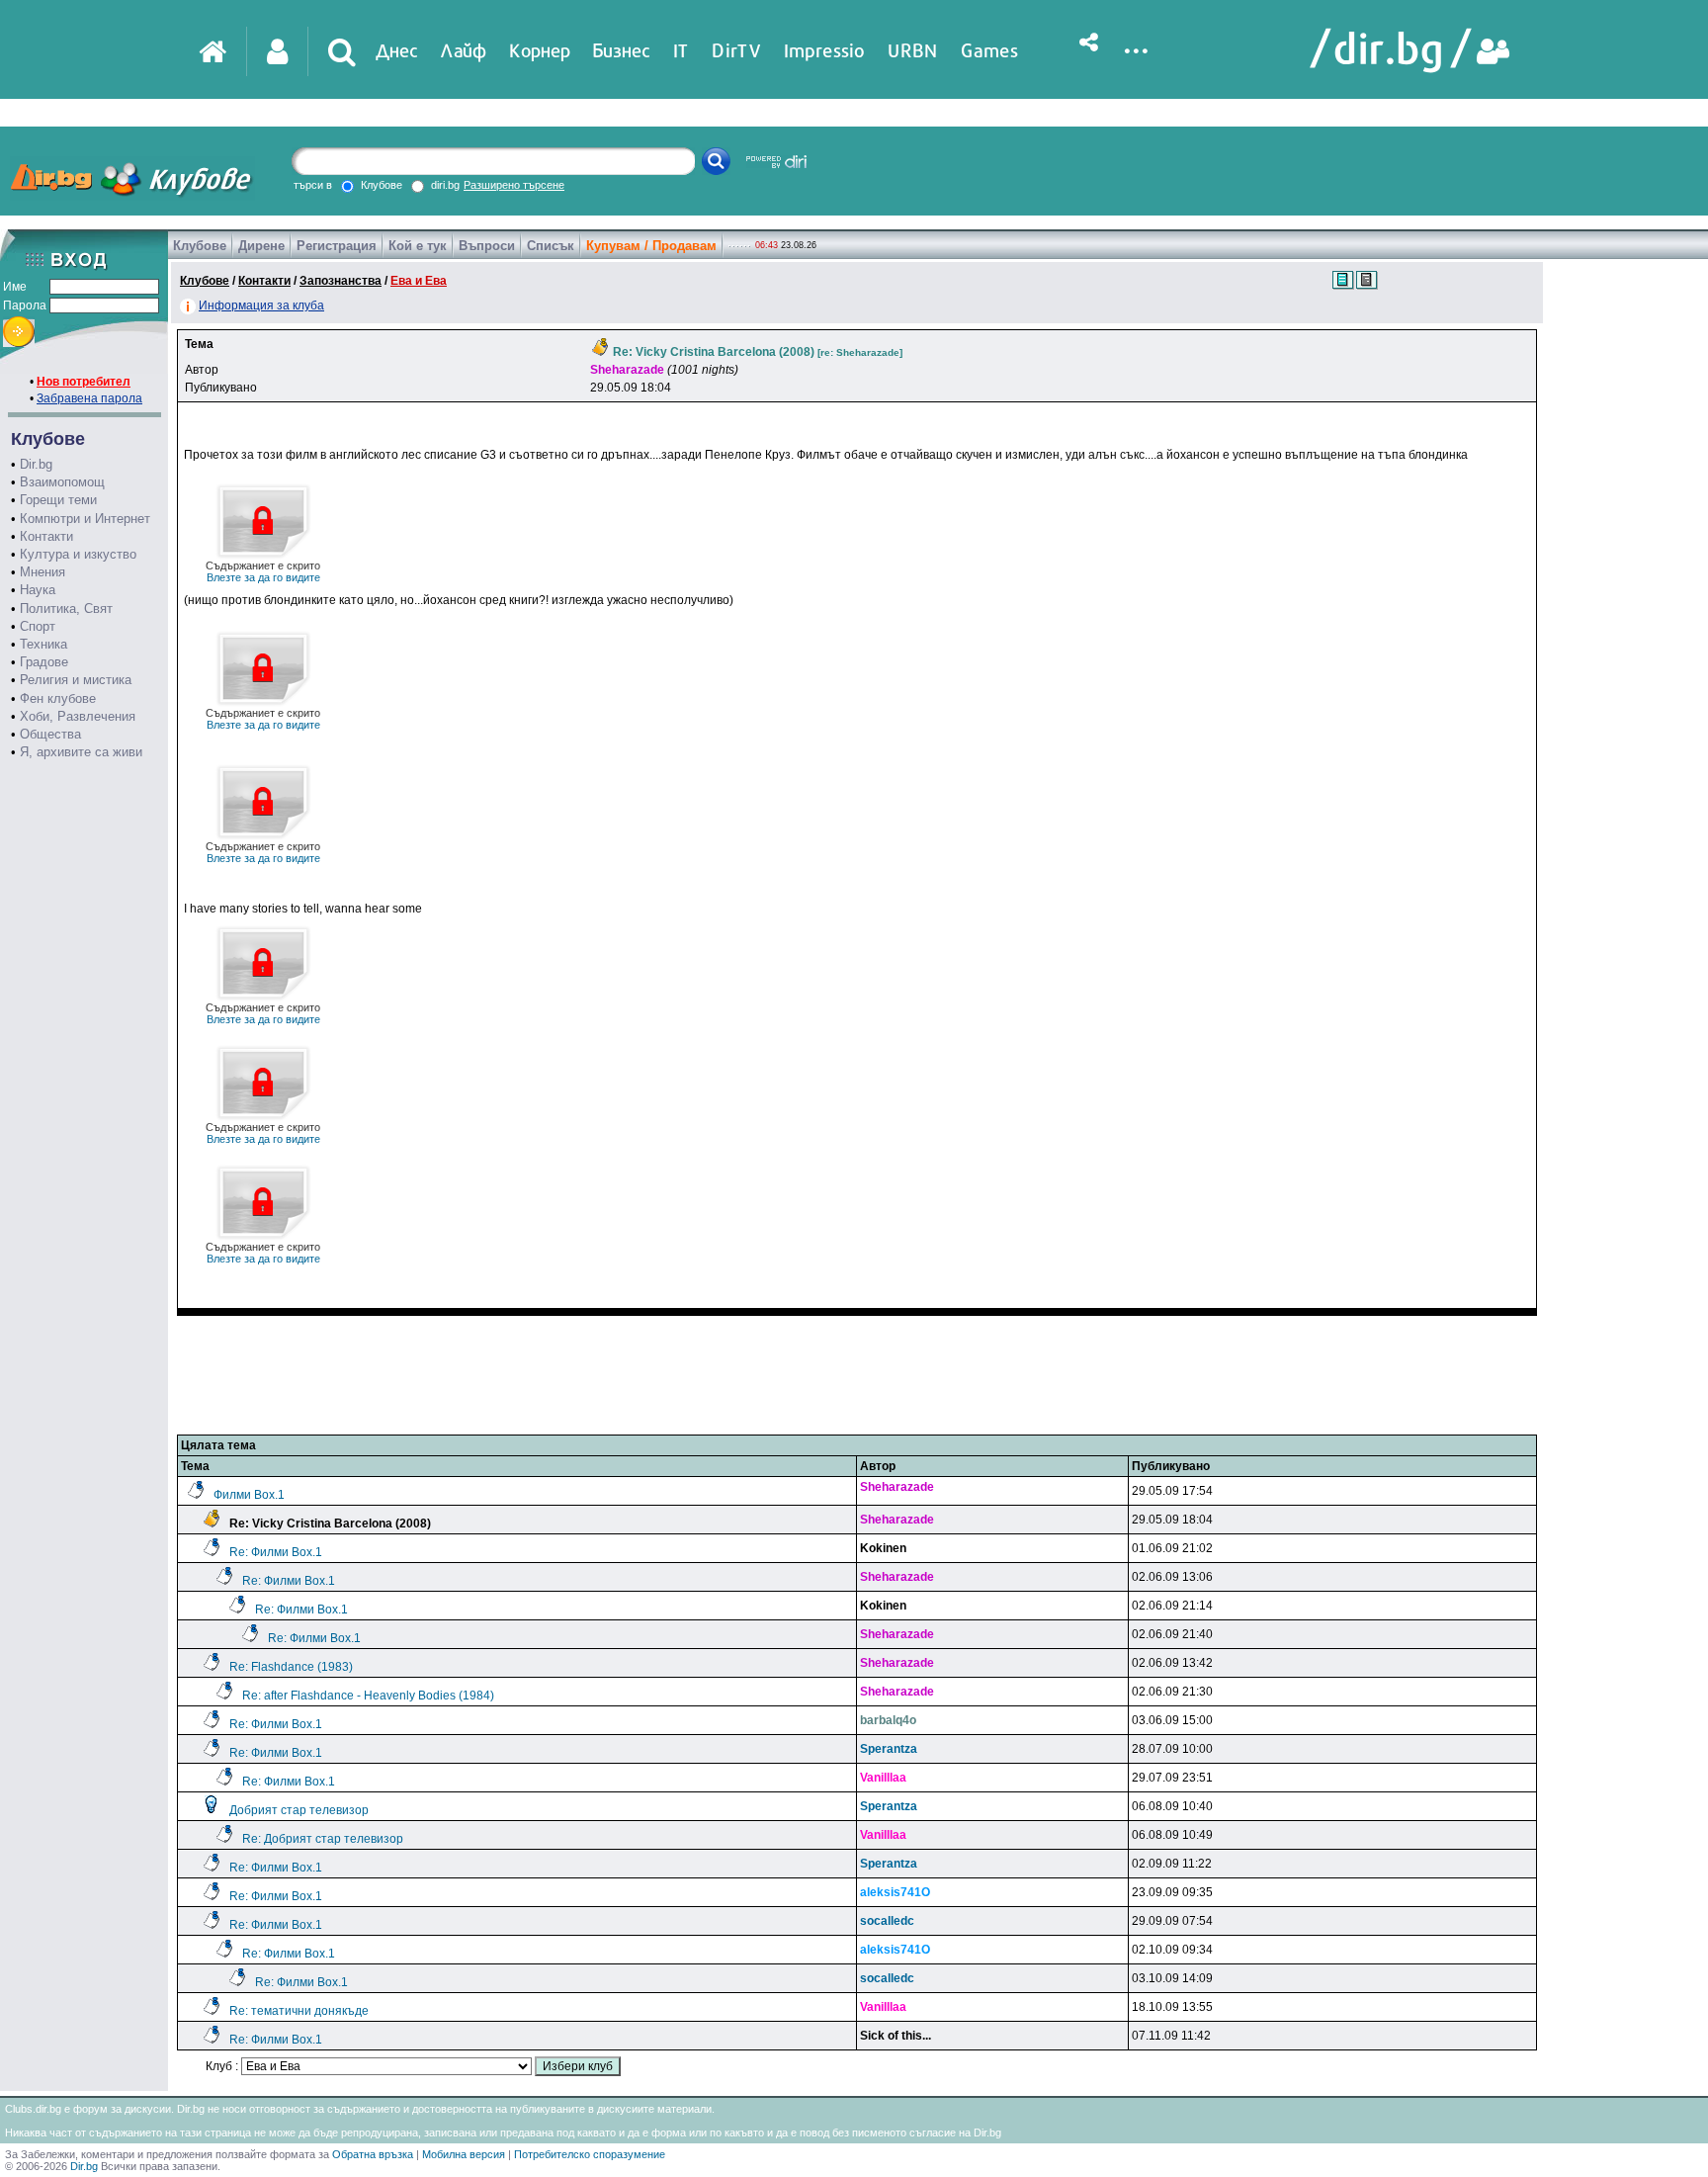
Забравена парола (89, 398)
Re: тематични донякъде (299, 2011)
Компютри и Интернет (85, 519)
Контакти (46, 536)
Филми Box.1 (249, 1495)
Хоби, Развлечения (78, 716)
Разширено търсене (514, 185)
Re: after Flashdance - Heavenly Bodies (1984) (368, 1696)
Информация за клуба (261, 305)
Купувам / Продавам (651, 246)
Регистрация (337, 246)
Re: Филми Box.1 (276, 1552)
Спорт (38, 626)
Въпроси (487, 246)
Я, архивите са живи (81, 752)
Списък (551, 246)
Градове (44, 662)
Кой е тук (418, 246)
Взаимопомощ (62, 482)
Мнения (43, 572)
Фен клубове (58, 698)
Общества (50, 734)
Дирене (261, 246)
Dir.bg (36, 464)
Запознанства (341, 281)
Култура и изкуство (78, 554)
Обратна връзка (373, 2154)
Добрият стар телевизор (299, 1810)
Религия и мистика (76, 680)
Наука (38, 590)
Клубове (200, 246)
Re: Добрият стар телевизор (323, 1839)
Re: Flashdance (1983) (291, 1667)
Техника (43, 644)
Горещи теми (58, 500)
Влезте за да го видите (263, 571)
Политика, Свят (66, 609)
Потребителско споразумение (590, 2154)
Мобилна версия (464, 2154)
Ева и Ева (419, 281)
